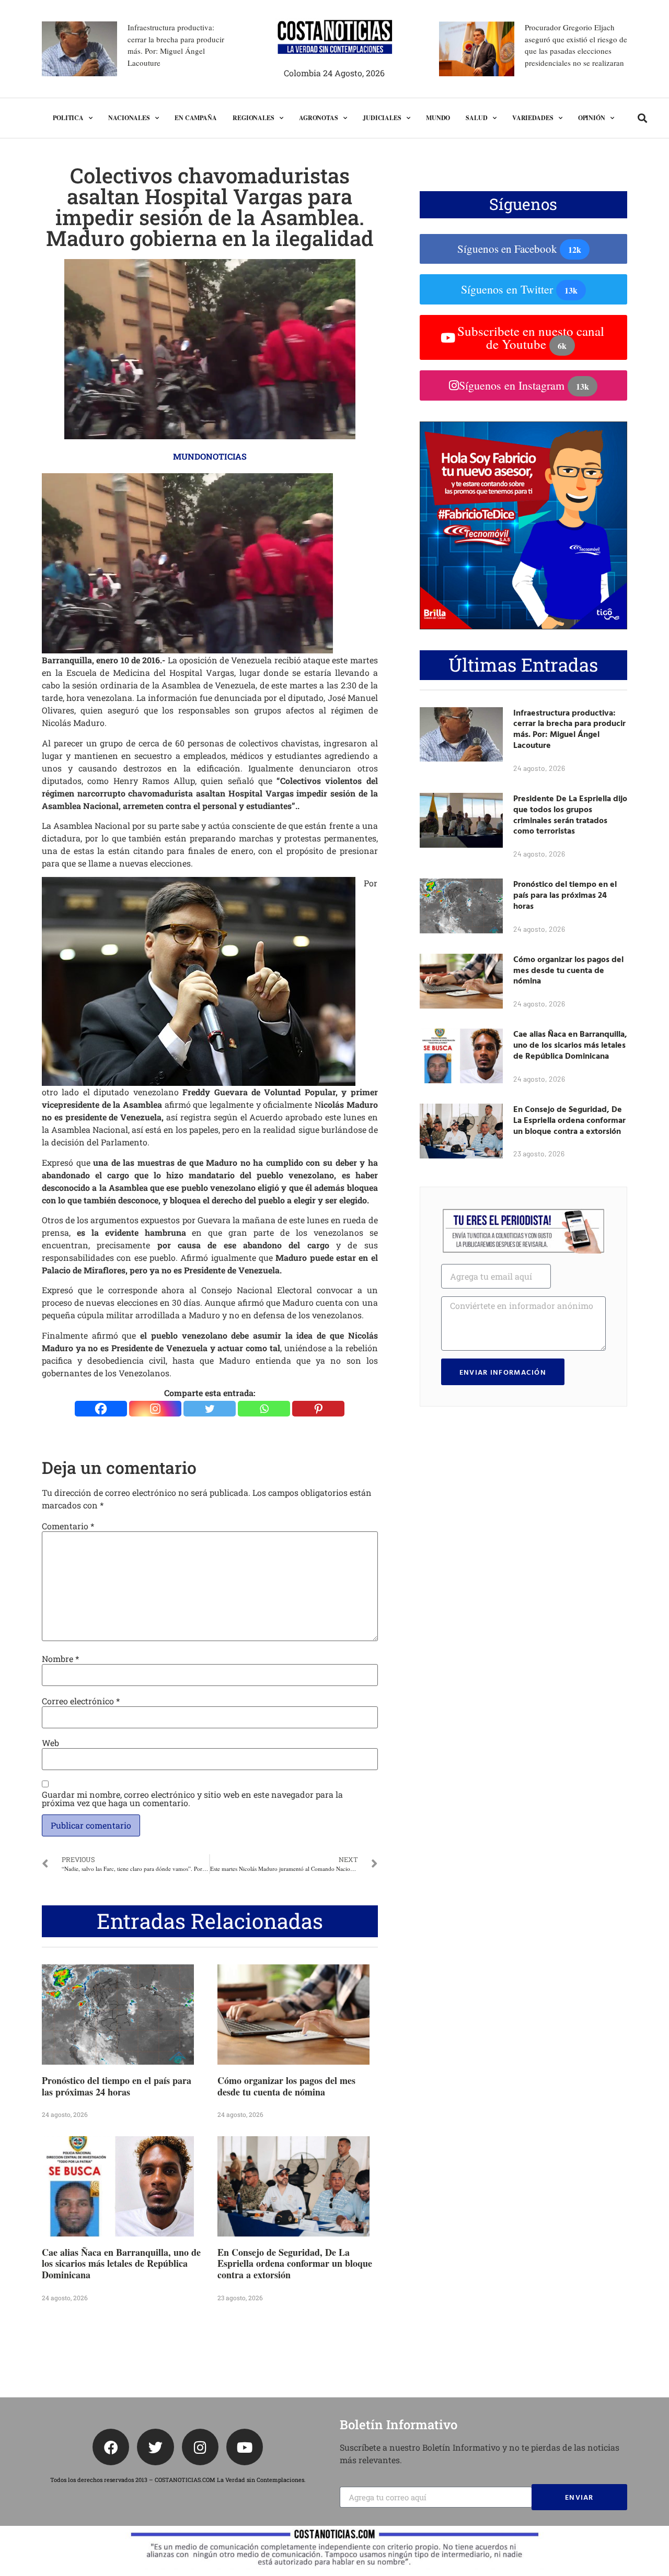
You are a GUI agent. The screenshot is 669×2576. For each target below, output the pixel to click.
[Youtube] (245, 2447)
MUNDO (438, 118)
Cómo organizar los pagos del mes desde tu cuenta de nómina (286, 2086)
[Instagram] (155, 1409)
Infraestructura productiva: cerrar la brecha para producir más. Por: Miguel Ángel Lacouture (569, 729)
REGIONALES (253, 118)
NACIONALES (129, 118)
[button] (643, 118)
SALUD (477, 118)
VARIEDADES (533, 118)
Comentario (68, 1526)
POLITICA (68, 118)
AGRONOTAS (319, 118)
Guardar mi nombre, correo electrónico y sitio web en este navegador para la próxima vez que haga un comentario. (192, 1799)
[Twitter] (210, 1409)
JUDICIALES (382, 118)
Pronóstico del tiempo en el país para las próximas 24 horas (117, 2086)
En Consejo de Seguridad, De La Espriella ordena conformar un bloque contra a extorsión (295, 2263)
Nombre (60, 1659)
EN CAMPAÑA (196, 118)
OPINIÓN (592, 118)
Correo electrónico (81, 1701)
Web (50, 1743)
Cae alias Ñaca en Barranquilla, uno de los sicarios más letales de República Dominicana (121, 2263)
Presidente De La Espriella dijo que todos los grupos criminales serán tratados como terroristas (570, 814)
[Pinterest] (318, 1409)
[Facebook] (101, 1409)
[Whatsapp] (264, 1409)
